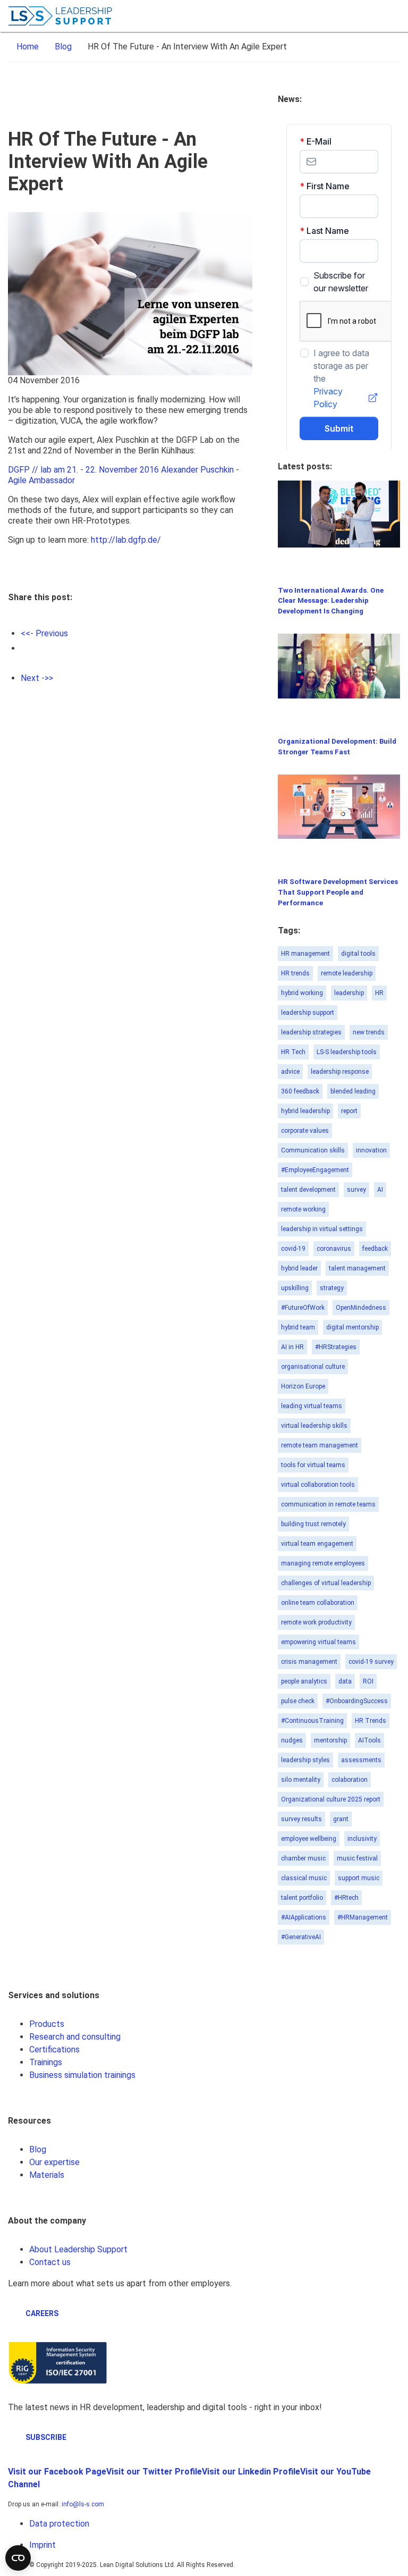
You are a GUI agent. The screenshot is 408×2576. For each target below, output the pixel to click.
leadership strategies (311, 1032)
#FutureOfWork (303, 1308)
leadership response (340, 1072)
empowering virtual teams (318, 1642)
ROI (368, 1681)
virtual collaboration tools (318, 1485)
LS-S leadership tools (347, 1052)
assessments (361, 1760)
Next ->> (37, 678)
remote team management (320, 1445)
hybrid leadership (305, 1111)
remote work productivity (316, 1622)
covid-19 (293, 1249)
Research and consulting (75, 2037)
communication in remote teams (328, 1504)
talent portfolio (302, 1898)
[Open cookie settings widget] (18, 2558)
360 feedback (300, 1091)
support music (359, 1878)
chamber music (303, 1858)
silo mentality (301, 1780)
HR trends (295, 973)
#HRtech (346, 1898)
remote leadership (347, 973)
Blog (38, 2149)
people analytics (304, 1681)
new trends (369, 1032)
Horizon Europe (303, 1386)
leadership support (308, 1013)
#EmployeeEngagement (315, 1170)
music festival (357, 1858)
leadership (349, 993)
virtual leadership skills (314, 1426)
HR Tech (293, 1052)
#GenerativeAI (301, 1937)
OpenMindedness (361, 1308)
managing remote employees (323, 1563)
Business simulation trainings (82, 2075)
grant (341, 1819)
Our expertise (54, 2162)
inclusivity (362, 1839)
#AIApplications (304, 1917)
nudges (292, 1740)
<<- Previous (44, 633)
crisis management (309, 1662)
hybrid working (302, 993)
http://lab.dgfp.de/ (126, 540)
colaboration (350, 1780)
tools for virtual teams (313, 1465)
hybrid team (298, 1327)
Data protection (59, 2524)
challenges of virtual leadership (326, 1583)
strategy (332, 1288)
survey (356, 1190)
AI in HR (292, 1347)
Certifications (54, 2049)
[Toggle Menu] (392, 16)
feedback (375, 1249)
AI (380, 1190)
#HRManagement (363, 1917)
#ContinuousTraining (312, 1721)
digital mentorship (352, 1327)
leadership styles (305, 1760)
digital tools (358, 954)
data (345, 1681)
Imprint (42, 2545)
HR (379, 993)
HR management (305, 954)
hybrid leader (299, 1268)
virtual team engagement (317, 1544)
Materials (47, 2175)
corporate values (305, 1131)
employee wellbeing (309, 1839)
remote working (303, 1209)
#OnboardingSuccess (357, 1701)
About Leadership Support (78, 2249)
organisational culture (313, 1367)
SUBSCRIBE (46, 2437)
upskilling (295, 1288)
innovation (371, 1150)
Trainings (46, 2062)
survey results (301, 1819)
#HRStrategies (336, 1347)
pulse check (298, 1701)
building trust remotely (313, 1524)
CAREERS (42, 2313)
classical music (304, 1878)
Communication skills (313, 1150)
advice (290, 1072)
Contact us (50, 2262)
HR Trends (371, 1721)
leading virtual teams (312, 1406)
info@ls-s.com (83, 2504)
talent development (308, 1190)
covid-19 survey (371, 1662)
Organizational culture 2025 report (331, 1799)
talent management (357, 1268)
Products (47, 2024)
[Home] (61, 16)
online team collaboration (318, 1603)
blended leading (353, 1091)
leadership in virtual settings (322, 1229)
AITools (369, 1740)
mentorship (330, 1740)
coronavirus (334, 1249)
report (349, 1111)
